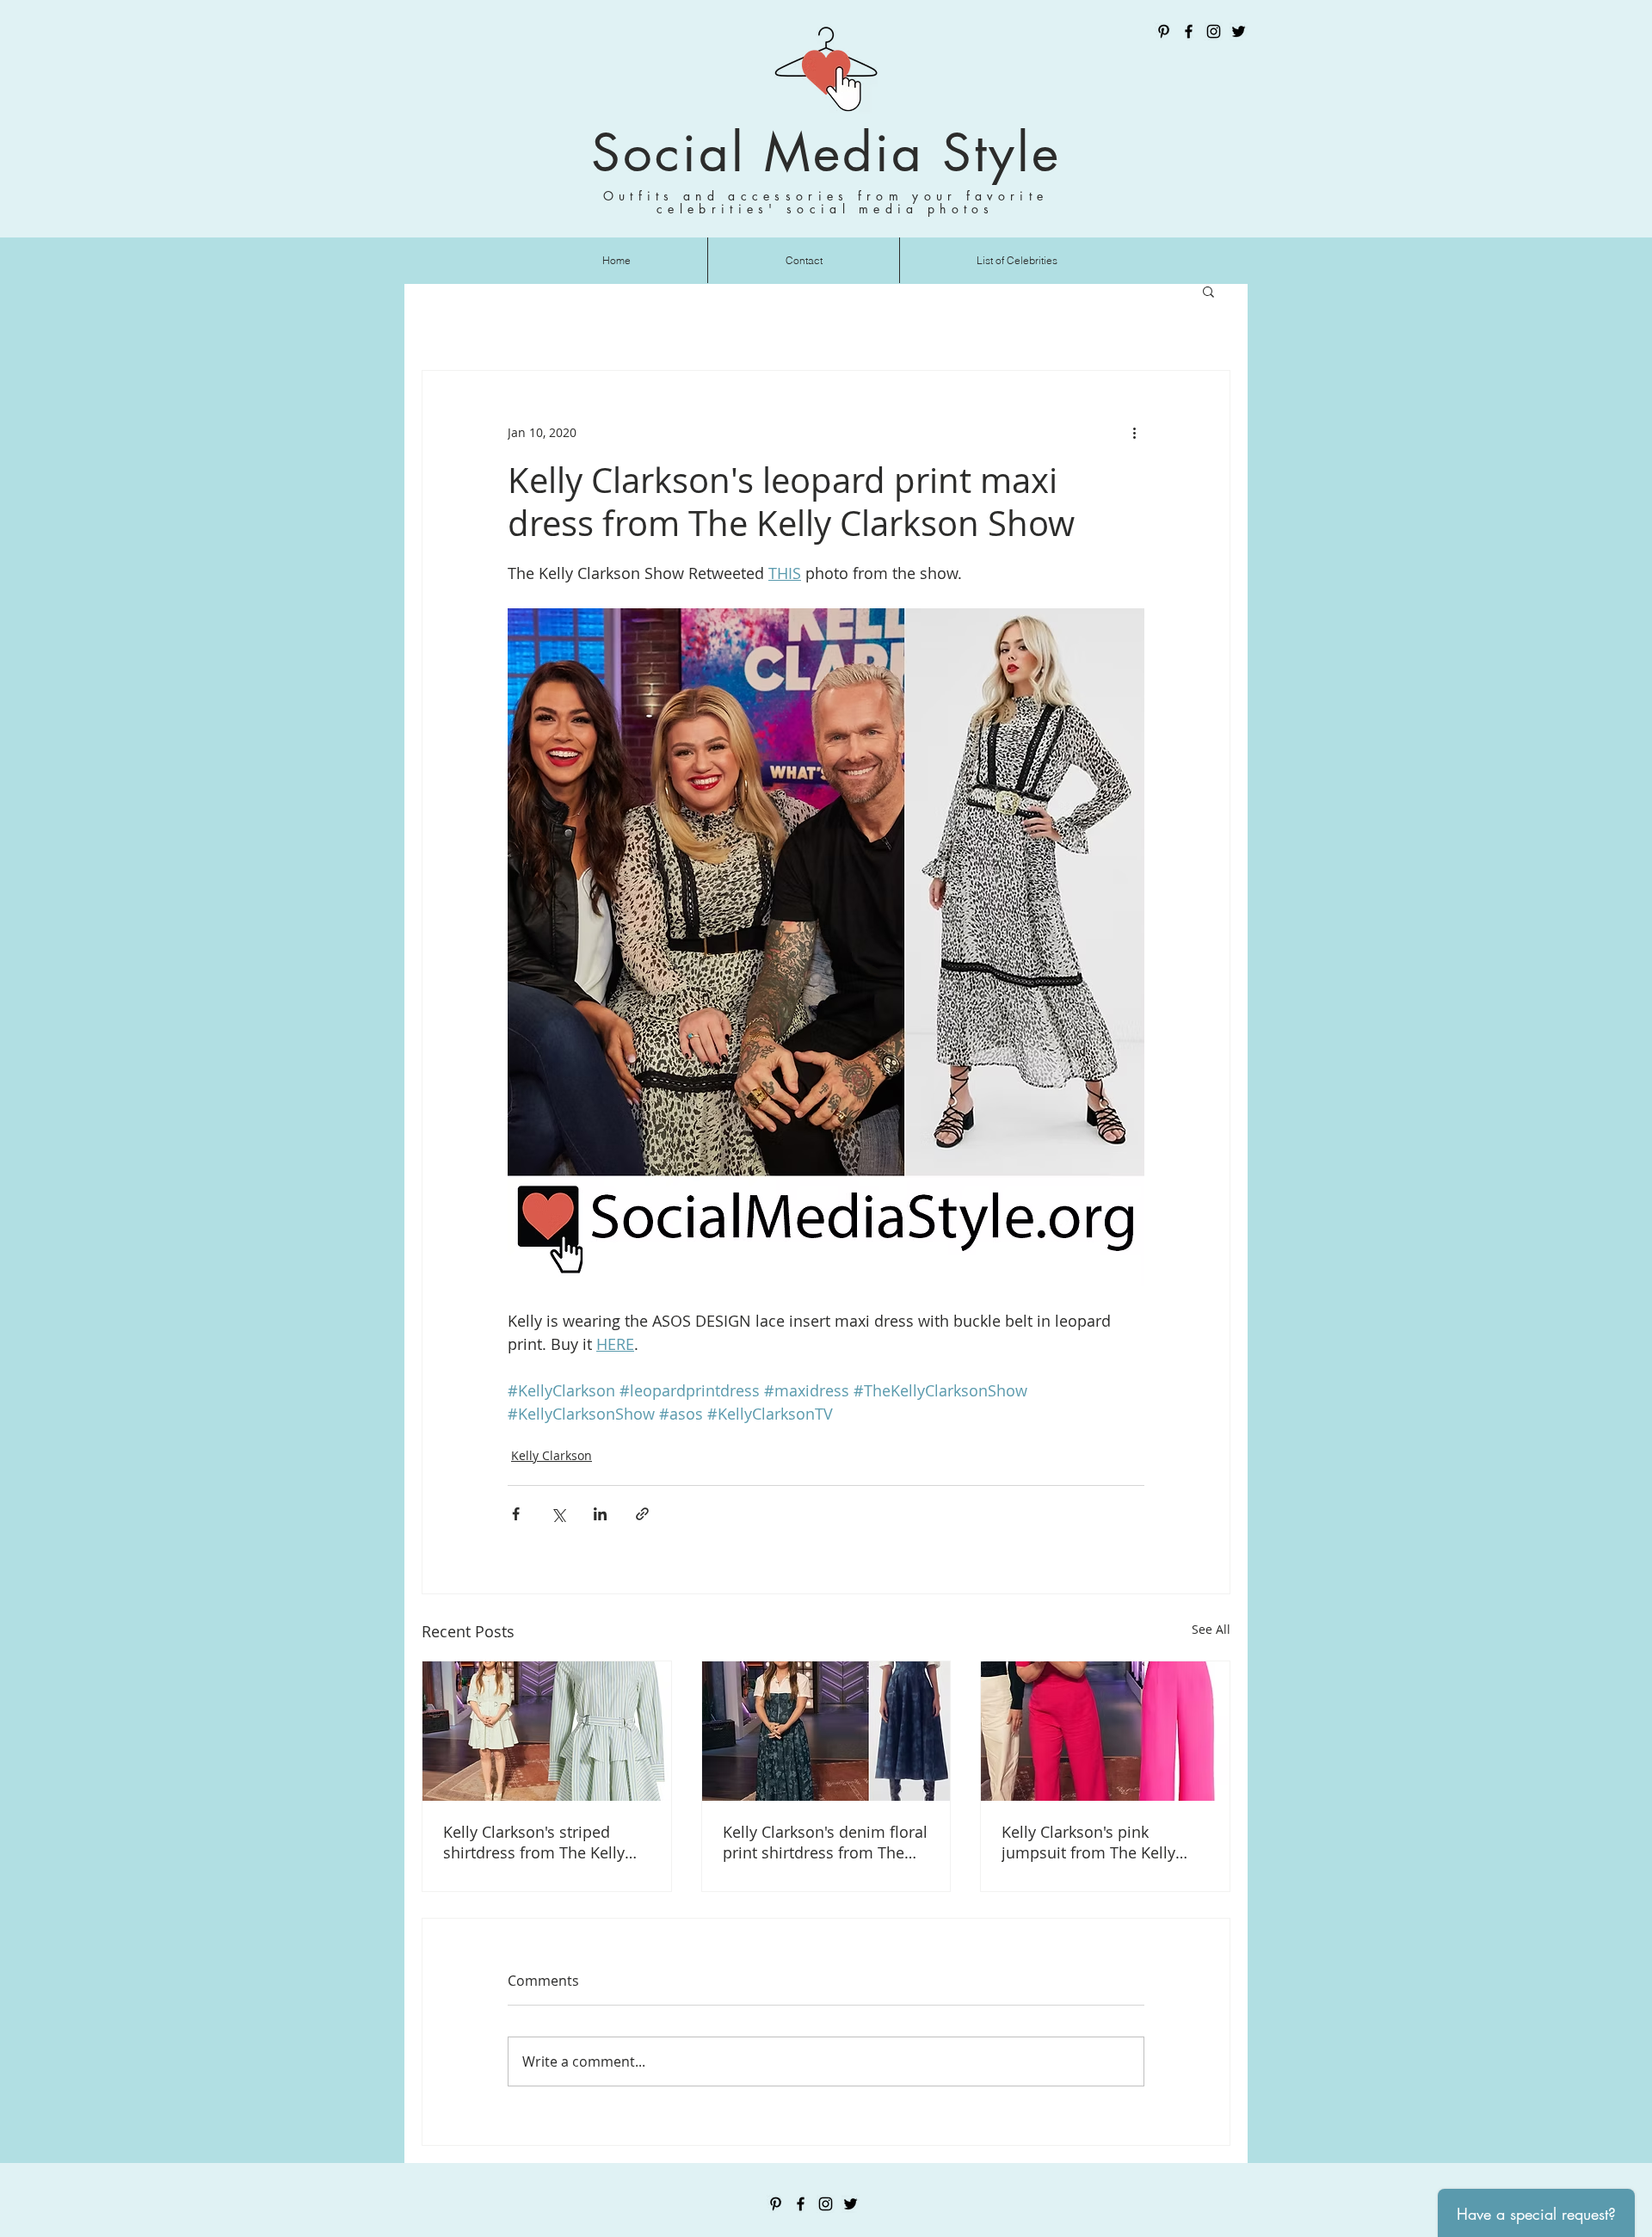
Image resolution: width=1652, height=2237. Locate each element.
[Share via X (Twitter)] (558, 1514)
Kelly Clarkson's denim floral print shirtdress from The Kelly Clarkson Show (825, 1842)
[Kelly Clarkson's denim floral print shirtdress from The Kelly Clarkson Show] (826, 1731)
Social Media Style (826, 153)
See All (1211, 1629)
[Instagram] (1214, 31)
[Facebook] (1189, 31)
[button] (1208, 291)
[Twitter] (1239, 31)
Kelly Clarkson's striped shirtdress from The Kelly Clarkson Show (534, 1842)
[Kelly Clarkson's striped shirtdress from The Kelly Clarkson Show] (547, 1731)
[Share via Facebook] (516, 1514)
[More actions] (1134, 433)
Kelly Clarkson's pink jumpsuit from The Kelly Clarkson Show (1088, 1842)
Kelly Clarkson (552, 1455)
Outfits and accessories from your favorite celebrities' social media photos (826, 202)
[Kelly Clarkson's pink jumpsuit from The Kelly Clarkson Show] (1105, 1731)
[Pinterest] (1164, 31)
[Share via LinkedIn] (600, 1514)
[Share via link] (642, 1514)
